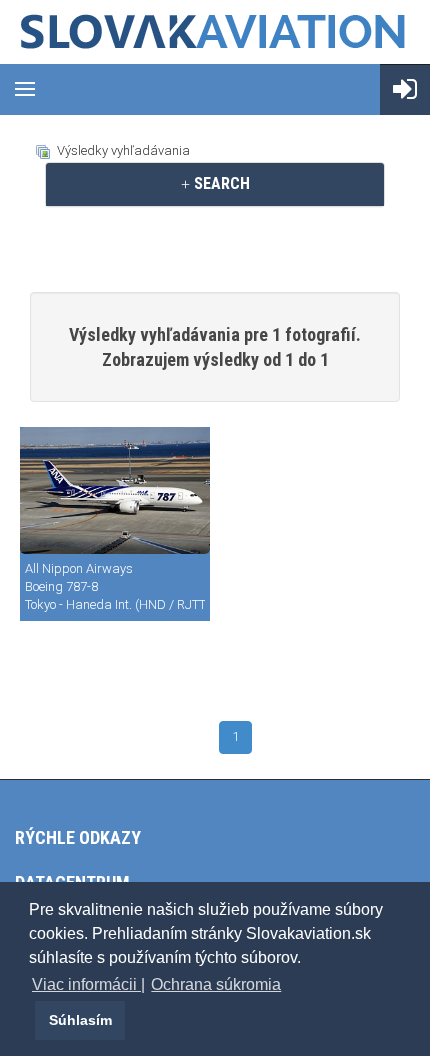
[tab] (215, 184)
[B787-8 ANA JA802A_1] (115, 490)
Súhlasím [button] (80, 1020)
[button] (32, 1020)
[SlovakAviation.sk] (215, 32)
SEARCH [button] (220, 183)
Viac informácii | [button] (88, 984)
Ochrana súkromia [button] (216, 984)
